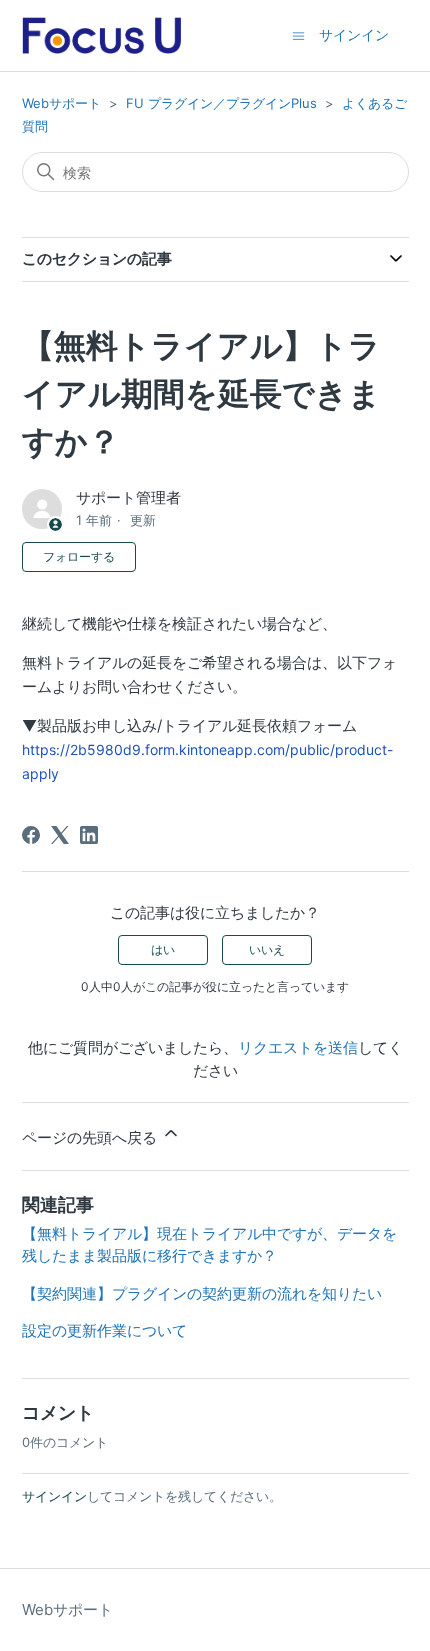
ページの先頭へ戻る (91, 1137)
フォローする (79, 556)
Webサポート (61, 103)
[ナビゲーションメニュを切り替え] (298, 34)
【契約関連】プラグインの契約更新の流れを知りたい (202, 1293)
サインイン (54, 1496)
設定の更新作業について (104, 1330)
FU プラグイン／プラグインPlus (221, 103)
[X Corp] (60, 835)
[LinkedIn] (89, 835)
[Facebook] (31, 835)
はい (163, 949)
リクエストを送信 (298, 1047)
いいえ (267, 949)
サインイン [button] (354, 34)
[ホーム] (101, 35)
